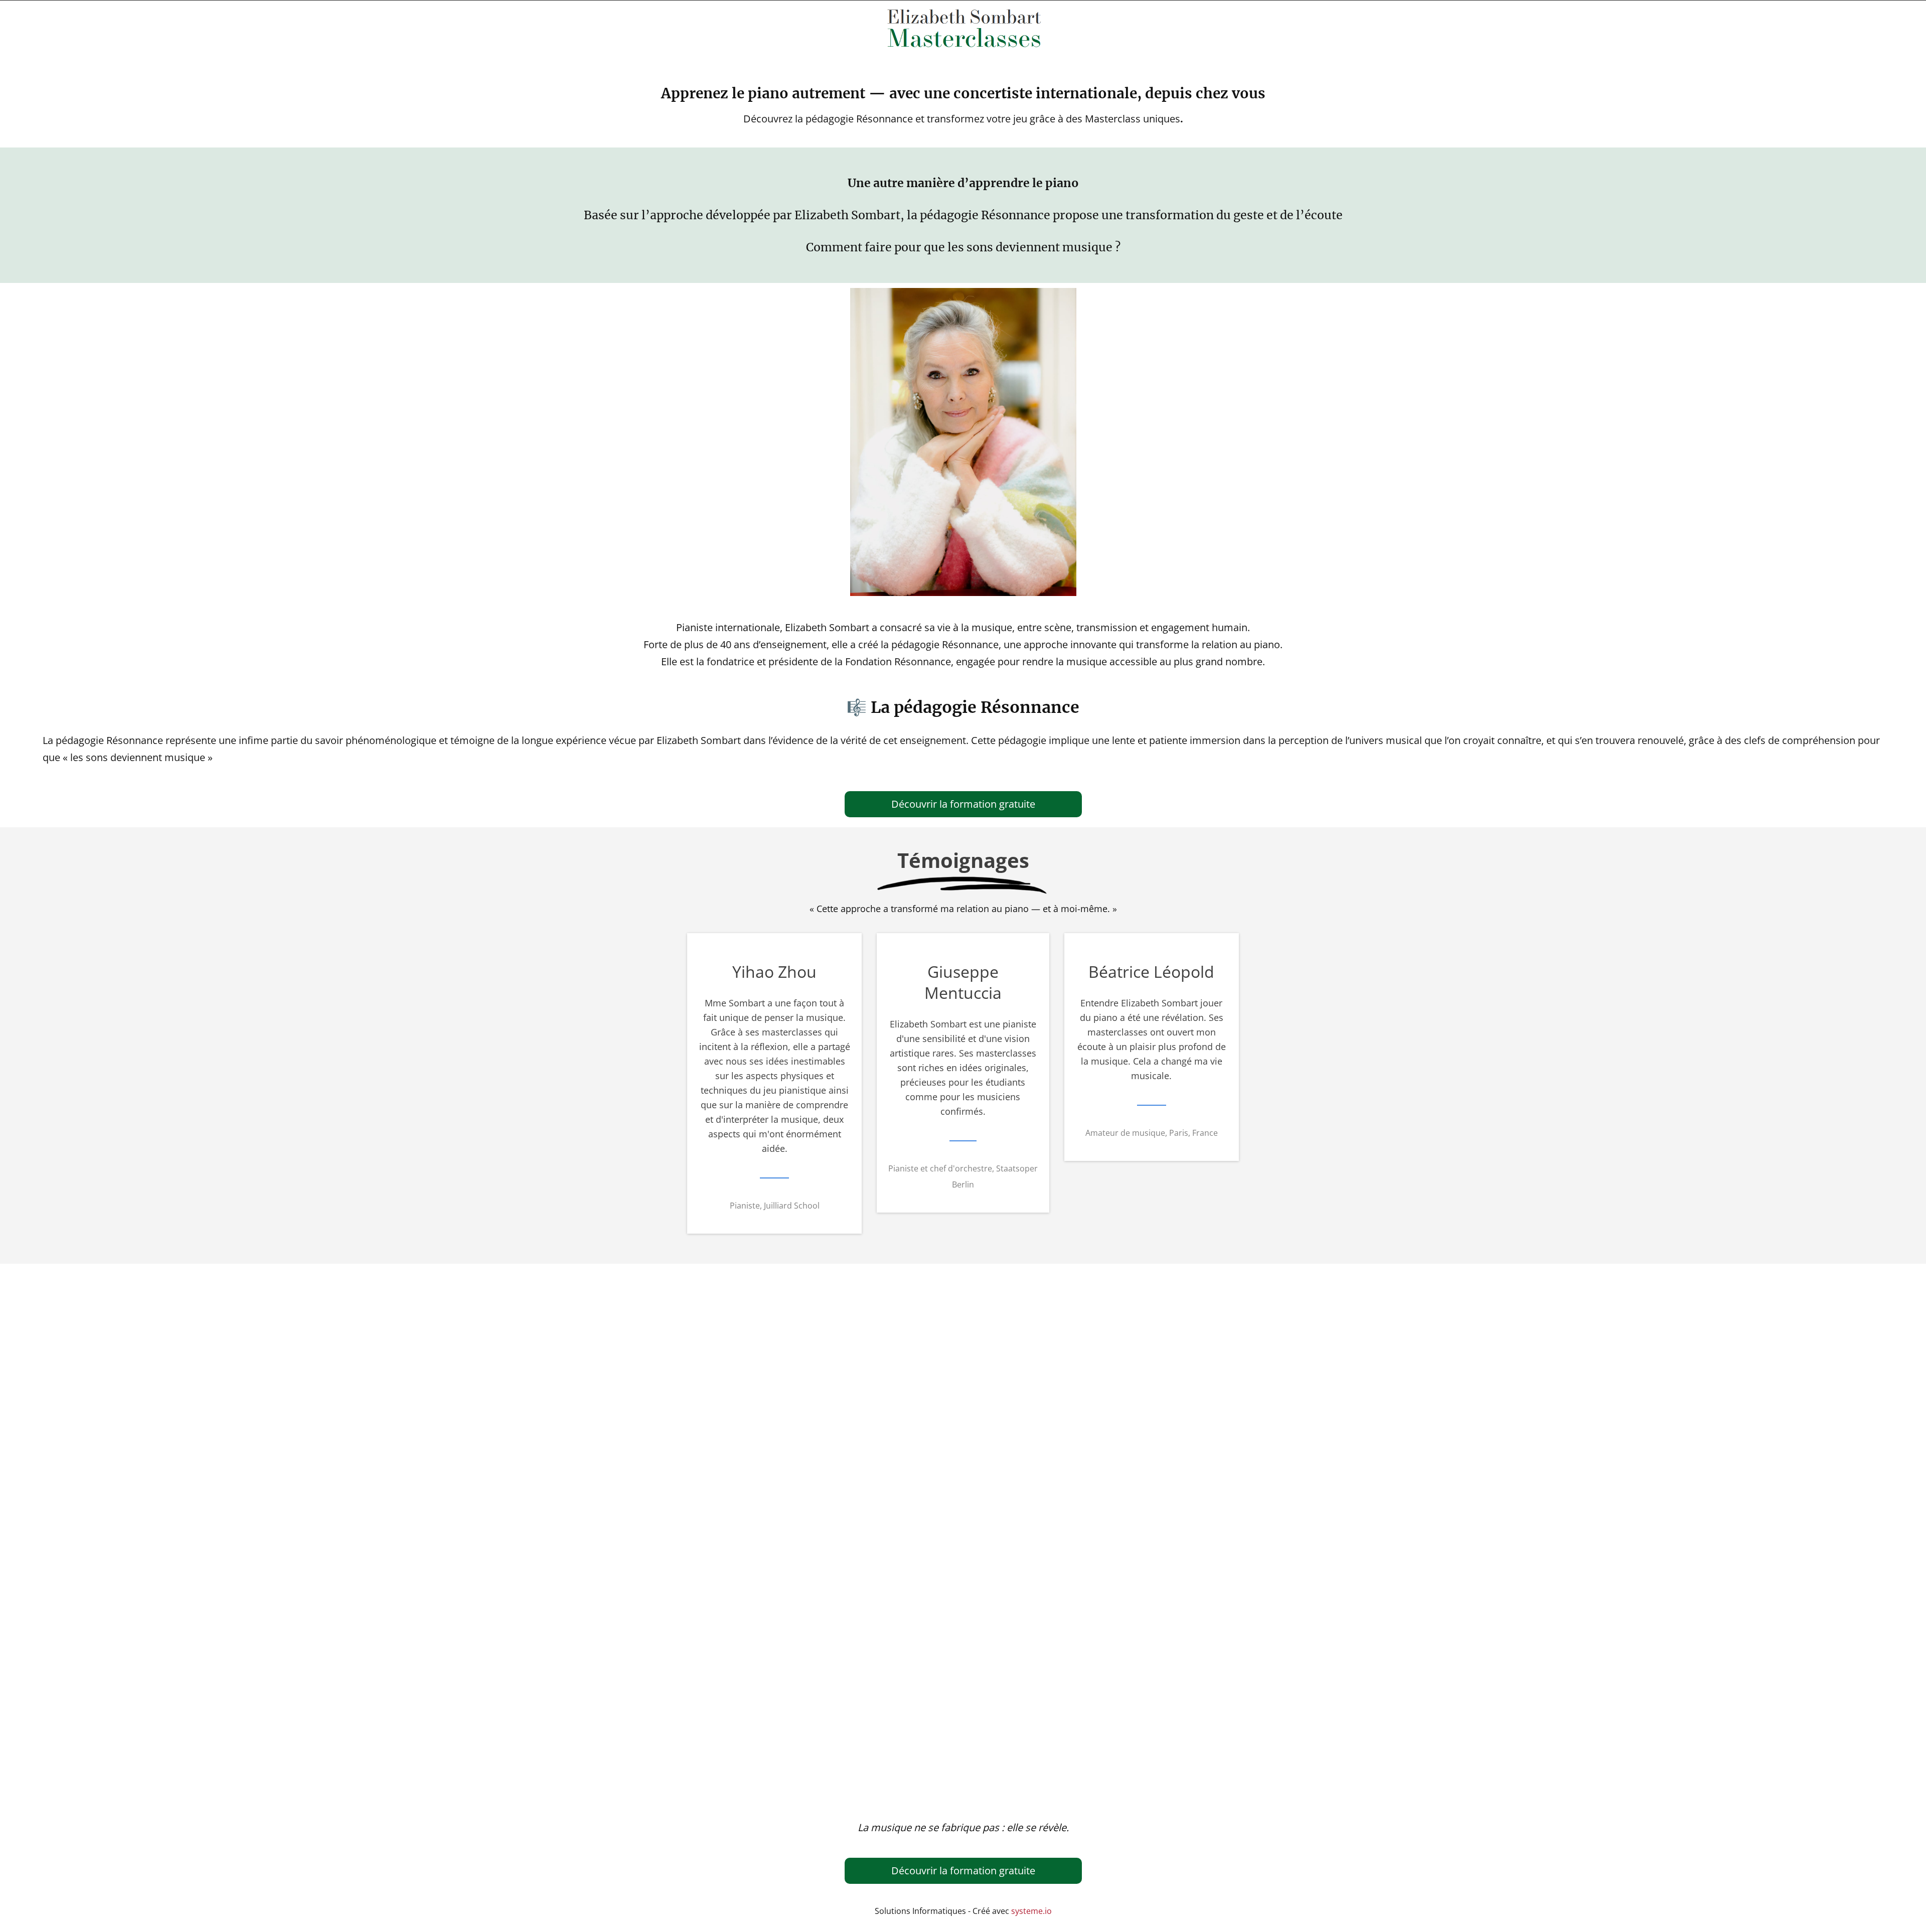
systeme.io (1031, 1911)
